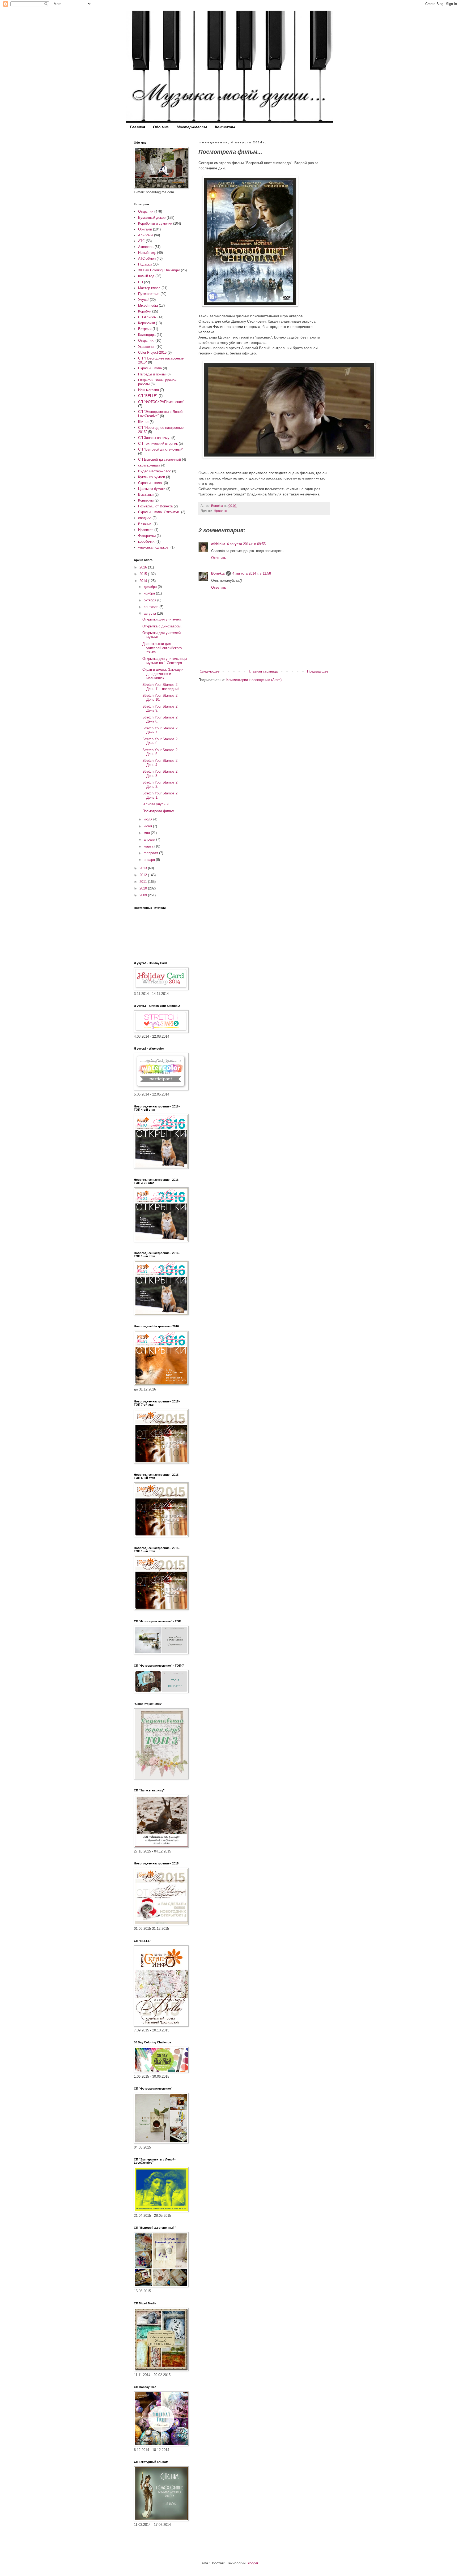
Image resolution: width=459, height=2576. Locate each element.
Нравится (221, 511)
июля (148, 819)
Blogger (252, 2563)
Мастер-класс (149, 288)
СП (141, 282)
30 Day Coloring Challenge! (159, 270)
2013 (144, 868)
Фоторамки (147, 536)
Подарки (145, 264)
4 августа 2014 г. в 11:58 (252, 573)
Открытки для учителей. (162, 619)
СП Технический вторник (158, 444)
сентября (152, 607)
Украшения (147, 347)
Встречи (145, 329)
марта (149, 846)
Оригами (145, 229)
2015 (144, 574)
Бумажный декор (152, 218)
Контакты (225, 127)
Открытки (146, 211)
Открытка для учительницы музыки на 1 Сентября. (165, 661)
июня (148, 826)
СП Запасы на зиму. (154, 438)
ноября (150, 593)
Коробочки (146, 323)
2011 (144, 882)
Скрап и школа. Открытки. (159, 512)
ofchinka (218, 544)
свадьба (145, 518)
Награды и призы (152, 374)
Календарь (147, 335)
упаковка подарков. (154, 547)
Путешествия (149, 294)
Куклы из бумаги (152, 477)
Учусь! (143, 300)
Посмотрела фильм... (160, 811)
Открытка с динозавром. (162, 626)
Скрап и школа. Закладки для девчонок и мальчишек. (163, 674)
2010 (144, 888)
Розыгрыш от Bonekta (155, 506)
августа (150, 613)
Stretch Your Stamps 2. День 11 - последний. (161, 687)
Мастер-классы (192, 127)
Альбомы (146, 235)
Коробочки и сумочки (155, 223)
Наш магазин (148, 390)
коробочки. (147, 542)
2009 (144, 895)
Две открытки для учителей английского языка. (162, 648)
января (150, 860)
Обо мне (161, 127)
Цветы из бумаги (152, 489)
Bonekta (218, 573)
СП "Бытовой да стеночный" (161, 449)
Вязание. (145, 524)
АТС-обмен (147, 258)
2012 (144, 875)
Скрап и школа (150, 368)
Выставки (146, 495)
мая (147, 833)
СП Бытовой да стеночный (160, 459)
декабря (151, 587)
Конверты (146, 500)
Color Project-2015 (152, 352)
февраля (151, 853)
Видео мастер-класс (155, 471)
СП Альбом (147, 317)
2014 (144, 581)
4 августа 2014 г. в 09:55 (246, 544)
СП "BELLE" (148, 396)
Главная (137, 127)
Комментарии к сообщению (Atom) (254, 680)
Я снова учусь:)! (156, 804)
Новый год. (147, 253)
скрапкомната (149, 465)
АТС (141, 241)
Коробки (145, 311)
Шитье (143, 422)
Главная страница (263, 671)
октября (150, 600)
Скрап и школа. (150, 483)
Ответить (219, 558)
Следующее (210, 671)
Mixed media (148, 305)
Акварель (146, 247)
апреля (150, 839)
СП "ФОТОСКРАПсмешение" (161, 402)
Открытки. (146, 341)
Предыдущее (318, 671)
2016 (144, 567)
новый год (146, 276)
